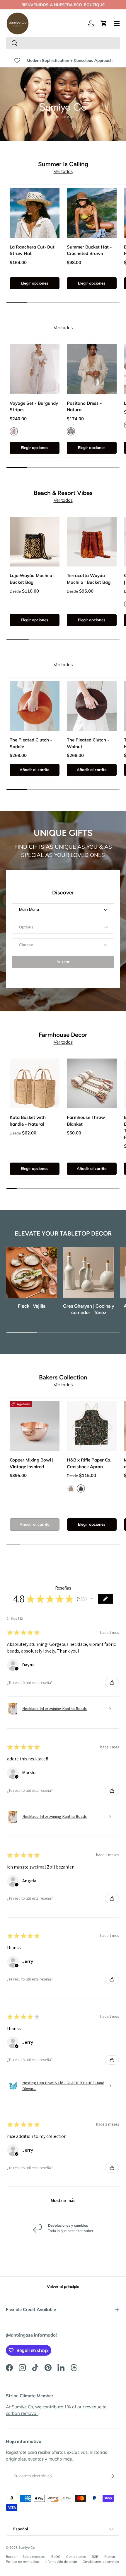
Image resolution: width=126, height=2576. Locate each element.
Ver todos (63, 171)
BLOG (56, 2557)
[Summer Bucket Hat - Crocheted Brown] (92, 213)
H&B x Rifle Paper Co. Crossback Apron (89, 1463)
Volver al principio (63, 2286)
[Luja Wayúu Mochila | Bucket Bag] (35, 542)
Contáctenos (76, 2557)
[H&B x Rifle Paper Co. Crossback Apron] (92, 1426)
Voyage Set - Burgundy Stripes (34, 406)
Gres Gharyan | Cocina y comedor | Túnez (89, 1309)
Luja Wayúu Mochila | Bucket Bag (32, 579)
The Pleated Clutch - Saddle (31, 743)
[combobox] (63, 43)
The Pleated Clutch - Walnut (88, 743)
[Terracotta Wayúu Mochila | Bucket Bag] (92, 542)
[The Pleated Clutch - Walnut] (92, 706)
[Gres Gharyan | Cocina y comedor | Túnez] (89, 1273)
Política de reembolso (22, 2562)
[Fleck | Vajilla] (31, 1273)
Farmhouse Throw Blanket (86, 1121)
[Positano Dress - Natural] (92, 369)
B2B (95, 2557)
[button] (104, 23)
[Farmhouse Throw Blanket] (92, 1083)
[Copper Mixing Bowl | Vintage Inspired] (35, 1426)
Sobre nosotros (34, 2557)
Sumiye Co (27, 2548)
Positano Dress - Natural (84, 406)
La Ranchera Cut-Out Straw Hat (32, 250)
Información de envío (61, 2562)
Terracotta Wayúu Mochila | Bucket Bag (89, 579)
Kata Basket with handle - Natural (28, 1121)
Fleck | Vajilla (32, 1306)
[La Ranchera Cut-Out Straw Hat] (35, 213)
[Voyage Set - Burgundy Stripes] (35, 369)
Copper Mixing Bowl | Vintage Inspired (31, 1463)
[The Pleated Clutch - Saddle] (35, 706)
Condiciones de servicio (101, 2562)
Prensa (110, 2557)
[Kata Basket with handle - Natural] (35, 1083)
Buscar (11, 2557)
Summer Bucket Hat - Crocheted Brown (89, 250)
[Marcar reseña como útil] (112, 1682)
